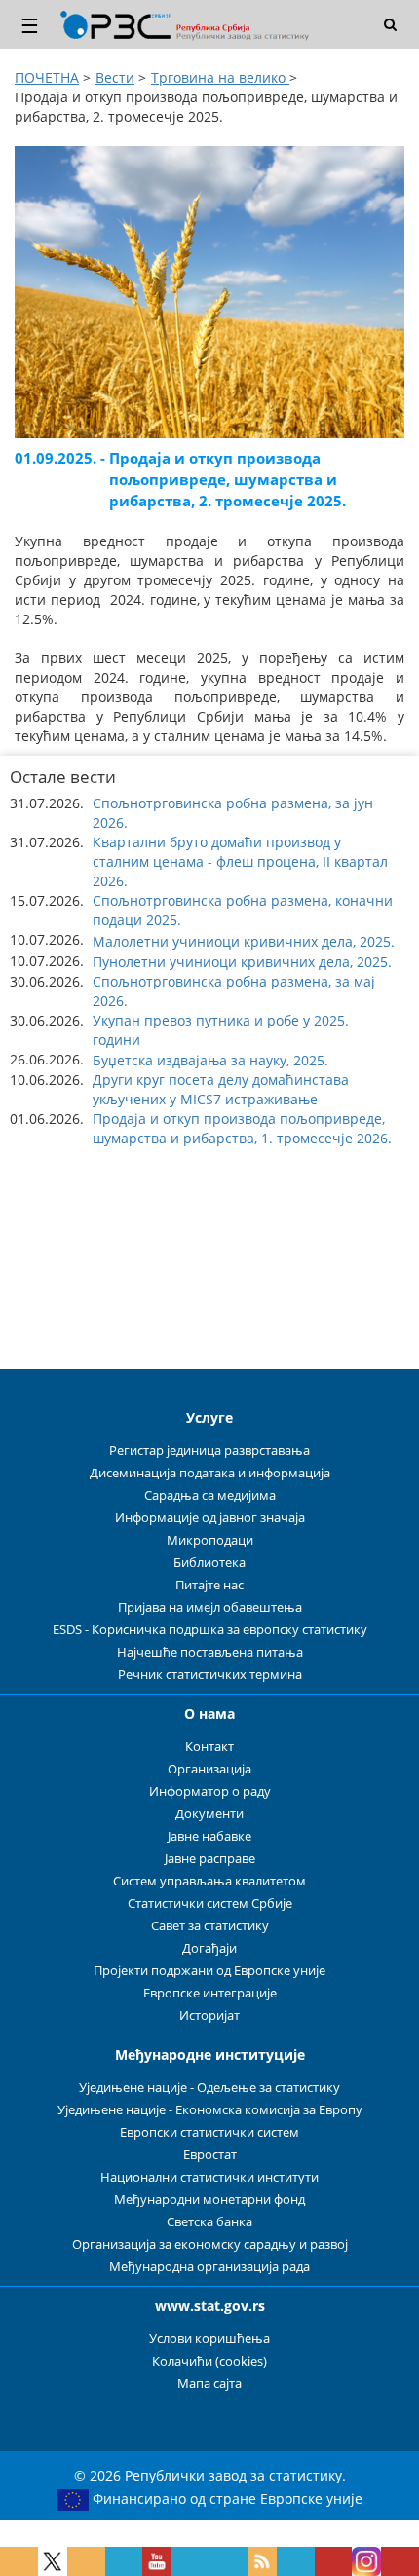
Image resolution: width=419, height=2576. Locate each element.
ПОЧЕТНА (47, 77)
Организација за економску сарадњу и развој (210, 2244)
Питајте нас (209, 1585)
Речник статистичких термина (210, 1675)
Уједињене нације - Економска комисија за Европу (210, 2110)
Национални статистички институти (209, 2177)
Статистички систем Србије (210, 1904)
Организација (209, 1769)
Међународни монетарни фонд (209, 2200)
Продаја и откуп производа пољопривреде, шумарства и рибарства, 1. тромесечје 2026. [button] (242, 1128)
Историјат (209, 2016)
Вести (115, 77)
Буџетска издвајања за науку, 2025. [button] (210, 1060)
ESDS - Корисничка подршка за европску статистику (210, 1630)
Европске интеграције (210, 1993)
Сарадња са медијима (210, 1495)
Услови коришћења (209, 2339)
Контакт (209, 1747)
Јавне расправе (210, 1859)
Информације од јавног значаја (210, 1518)
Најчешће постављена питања (210, 1652)
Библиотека (209, 1563)
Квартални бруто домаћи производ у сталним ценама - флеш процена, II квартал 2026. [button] (240, 861)
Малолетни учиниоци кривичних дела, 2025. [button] (244, 941)
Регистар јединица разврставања (209, 1451)
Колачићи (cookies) (209, 2361)
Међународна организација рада (209, 2267)
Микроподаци (210, 1540)
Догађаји (209, 1948)
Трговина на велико (220, 77)
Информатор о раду (210, 1792)
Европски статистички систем (209, 2132)
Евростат (210, 2155)
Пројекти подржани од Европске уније (209, 1971)
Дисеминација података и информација (210, 1473)
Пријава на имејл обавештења (210, 1607)
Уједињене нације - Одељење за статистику (209, 2088)
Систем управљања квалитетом (209, 1881)
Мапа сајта (209, 2384)
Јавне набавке (209, 1836)
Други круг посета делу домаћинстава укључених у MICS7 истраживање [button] (221, 1089)
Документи (209, 1814)
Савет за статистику (210, 1926)
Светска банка (209, 2222)
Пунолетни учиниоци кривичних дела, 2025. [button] (242, 962)
